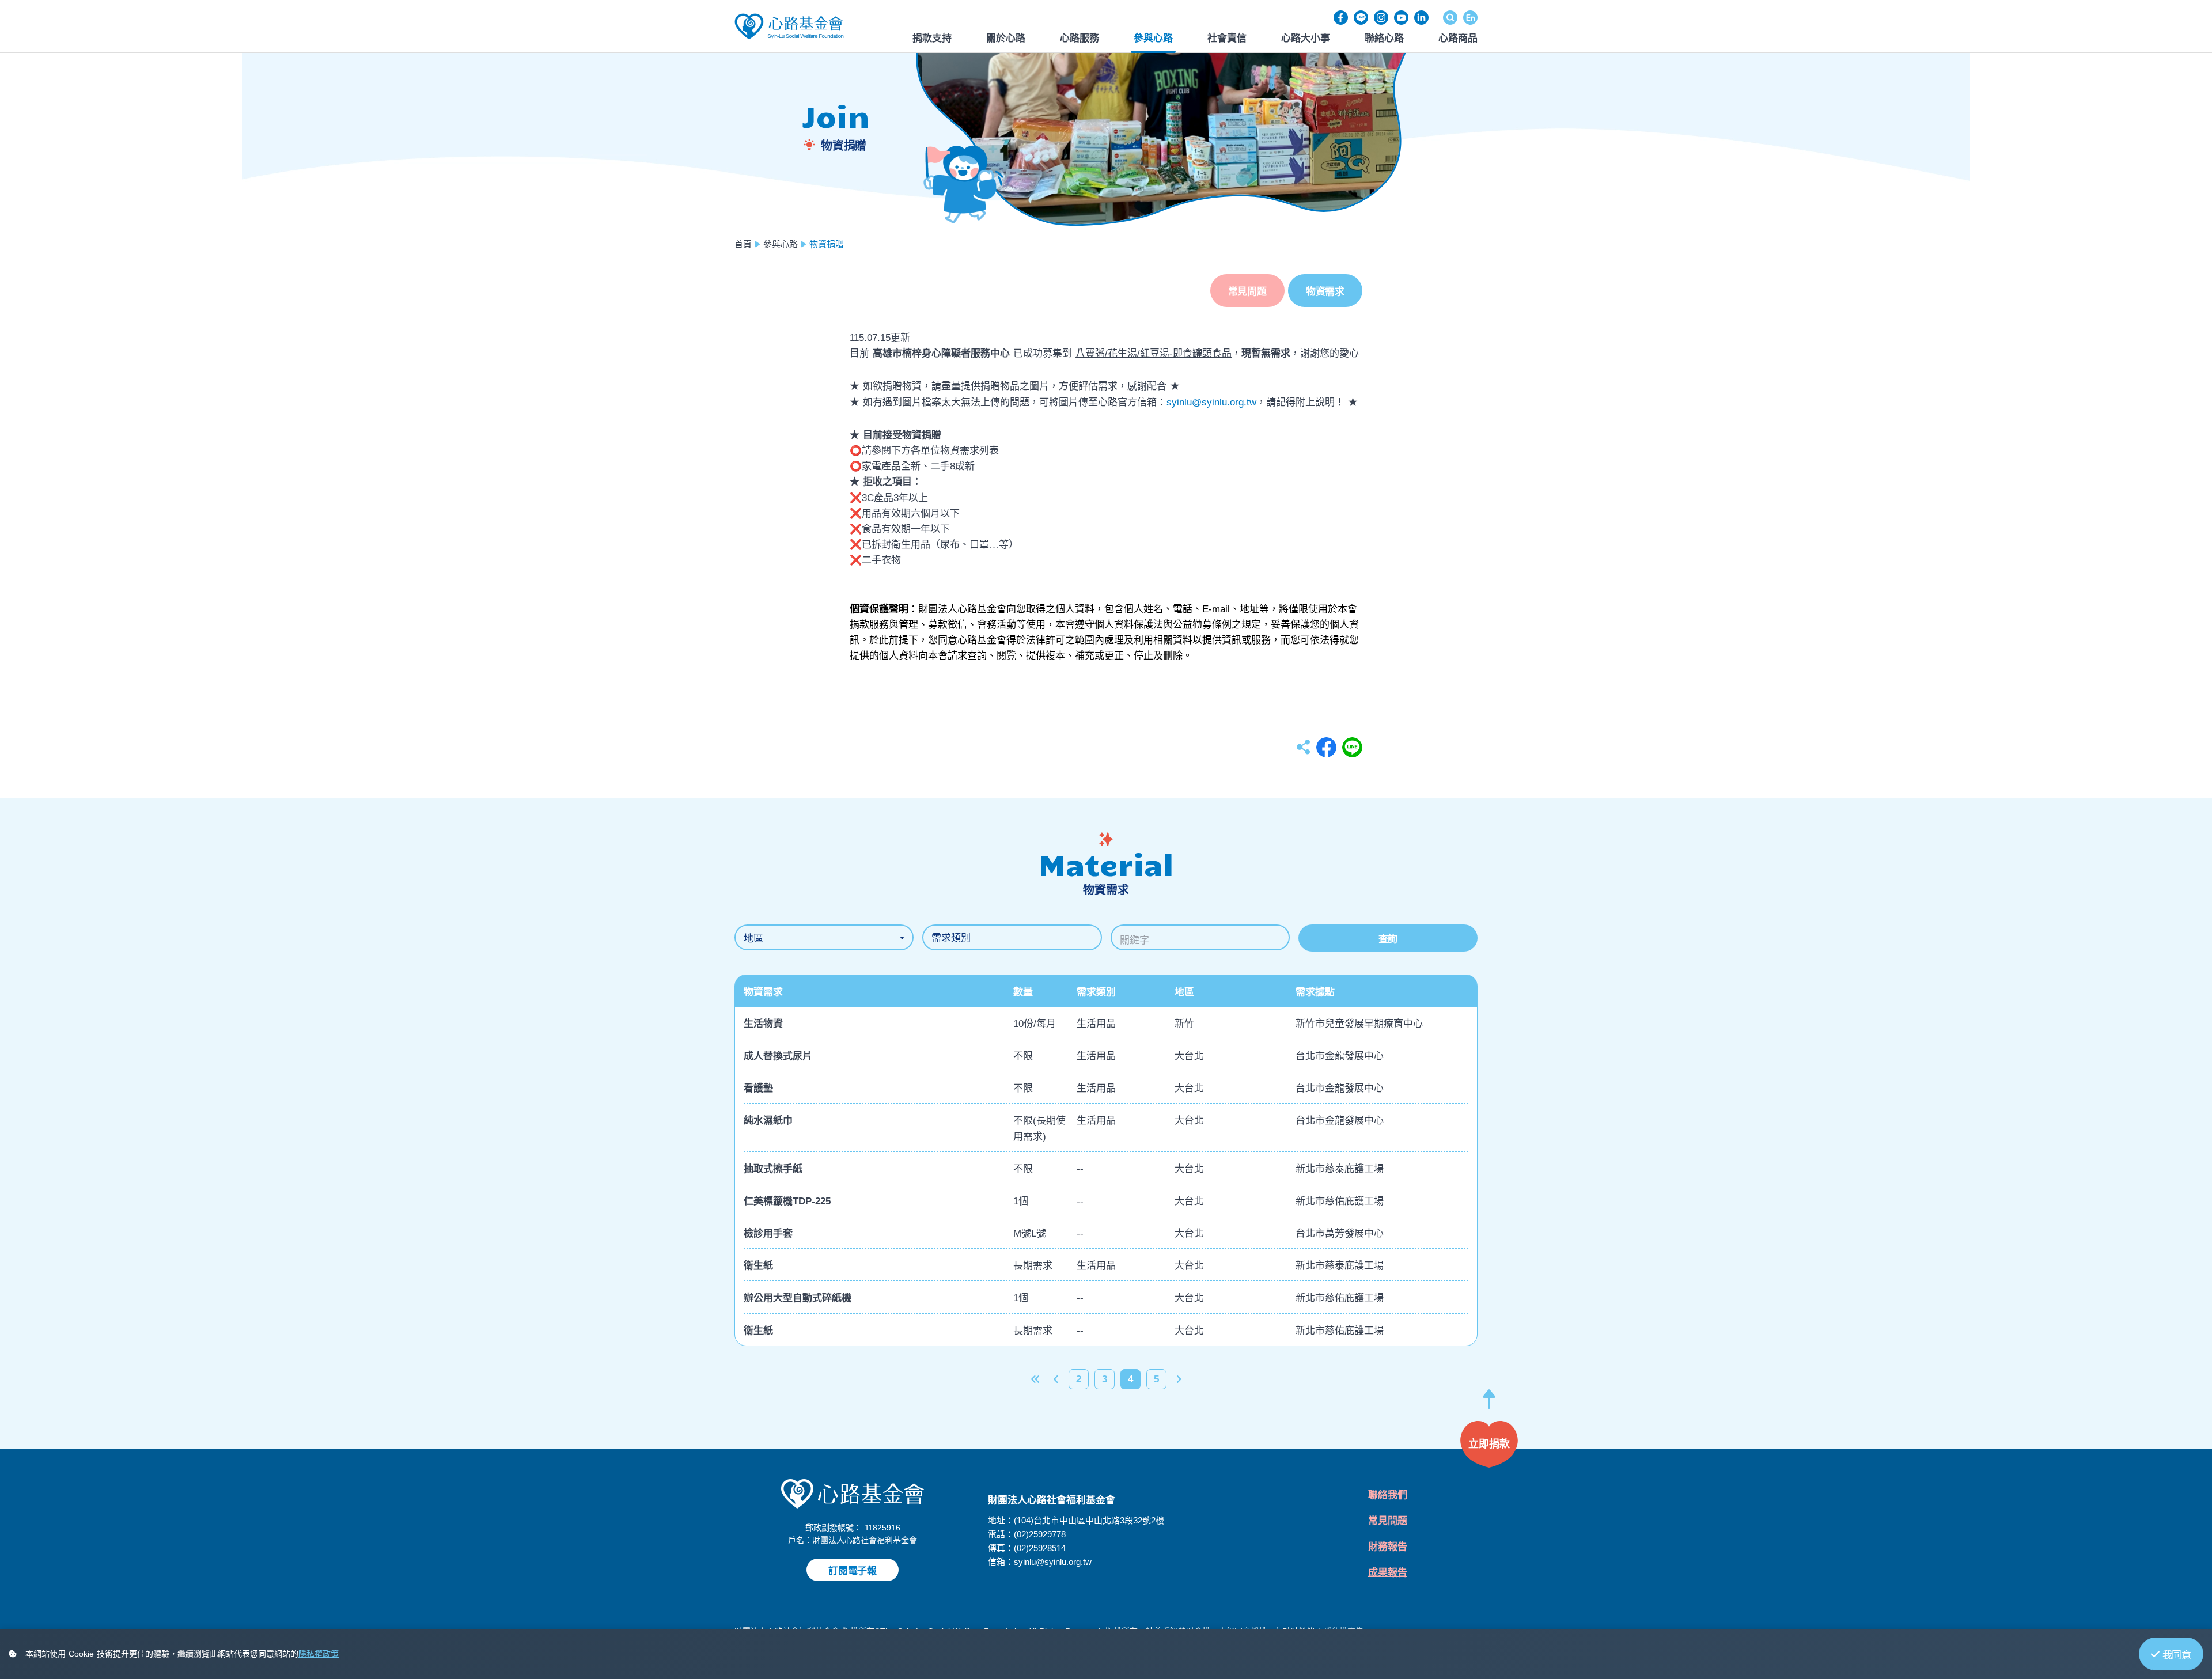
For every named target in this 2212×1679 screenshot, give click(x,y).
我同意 (2177, 1655)
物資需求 (1325, 292)
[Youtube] (1401, 18)
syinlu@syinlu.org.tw (1211, 402)
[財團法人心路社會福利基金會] (789, 26)
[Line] (1361, 18)
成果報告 (1388, 1573)
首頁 (743, 244)
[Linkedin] (1421, 18)
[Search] (1450, 18)
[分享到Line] (1352, 747)
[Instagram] (1381, 18)
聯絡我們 (1388, 1495)
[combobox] (824, 937)
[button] (1489, 1405)
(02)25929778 (1040, 1534)
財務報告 (1388, 1547)
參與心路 (781, 244)
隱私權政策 (319, 1654)
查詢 (1388, 939)
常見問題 (1247, 292)
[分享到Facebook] (1326, 747)
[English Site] (1470, 18)
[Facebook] (1341, 18)
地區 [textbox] (753, 939)
